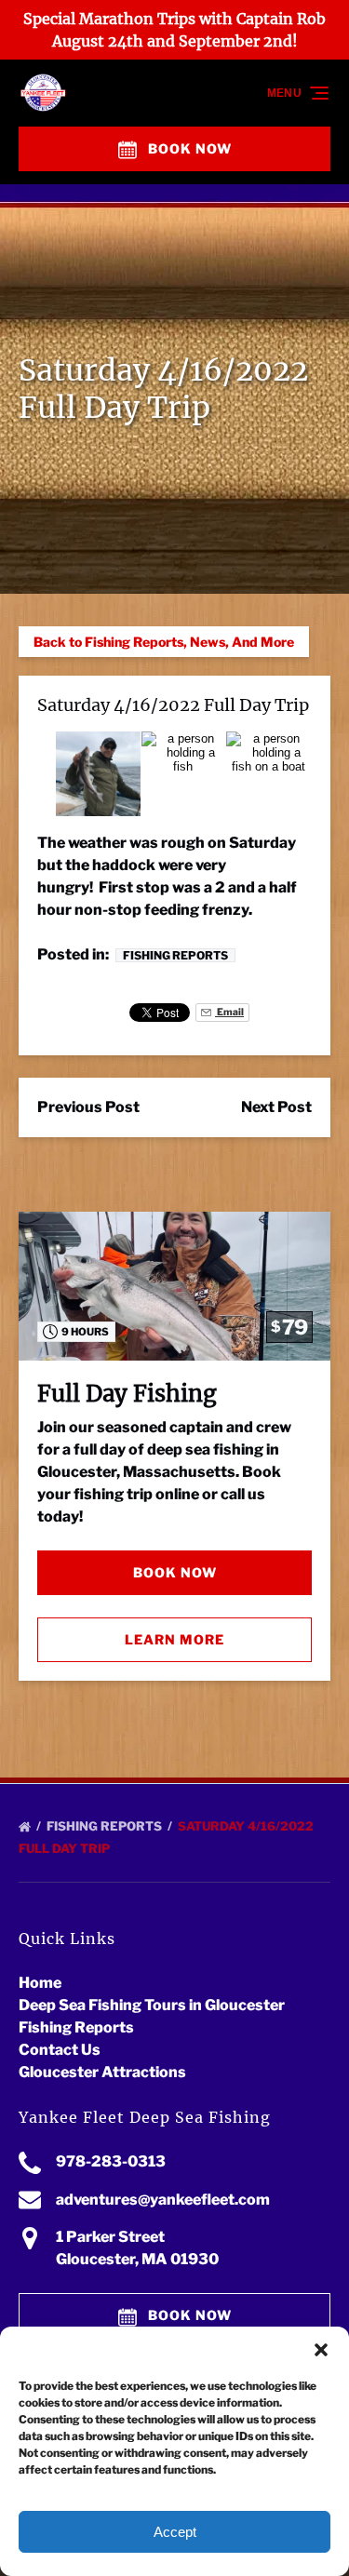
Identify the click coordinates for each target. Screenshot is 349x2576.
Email (229, 1012)
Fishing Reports (175, 955)
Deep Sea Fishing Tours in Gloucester (152, 2005)
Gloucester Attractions (102, 2072)
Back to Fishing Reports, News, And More (164, 642)
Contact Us (60, 2050)
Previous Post (88, 1107)
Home (40, 1983)
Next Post (276, 1107)
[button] (321, 2350)
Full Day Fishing (127, 1394)
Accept (175, 2532)
